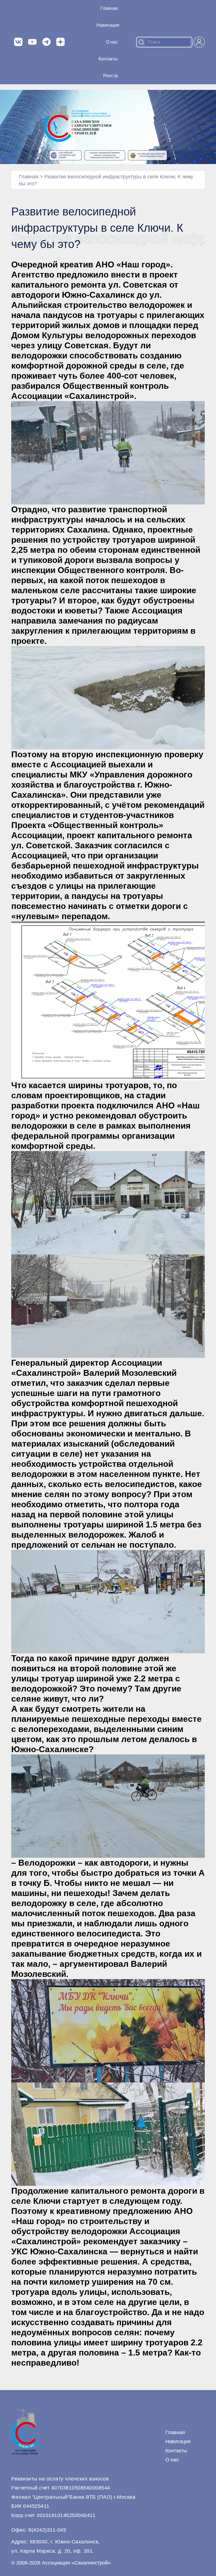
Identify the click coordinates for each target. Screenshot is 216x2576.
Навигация (178, 2441)
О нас (112, 42)
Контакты (108, 59)
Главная (109, 8)
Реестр (111, 76)
